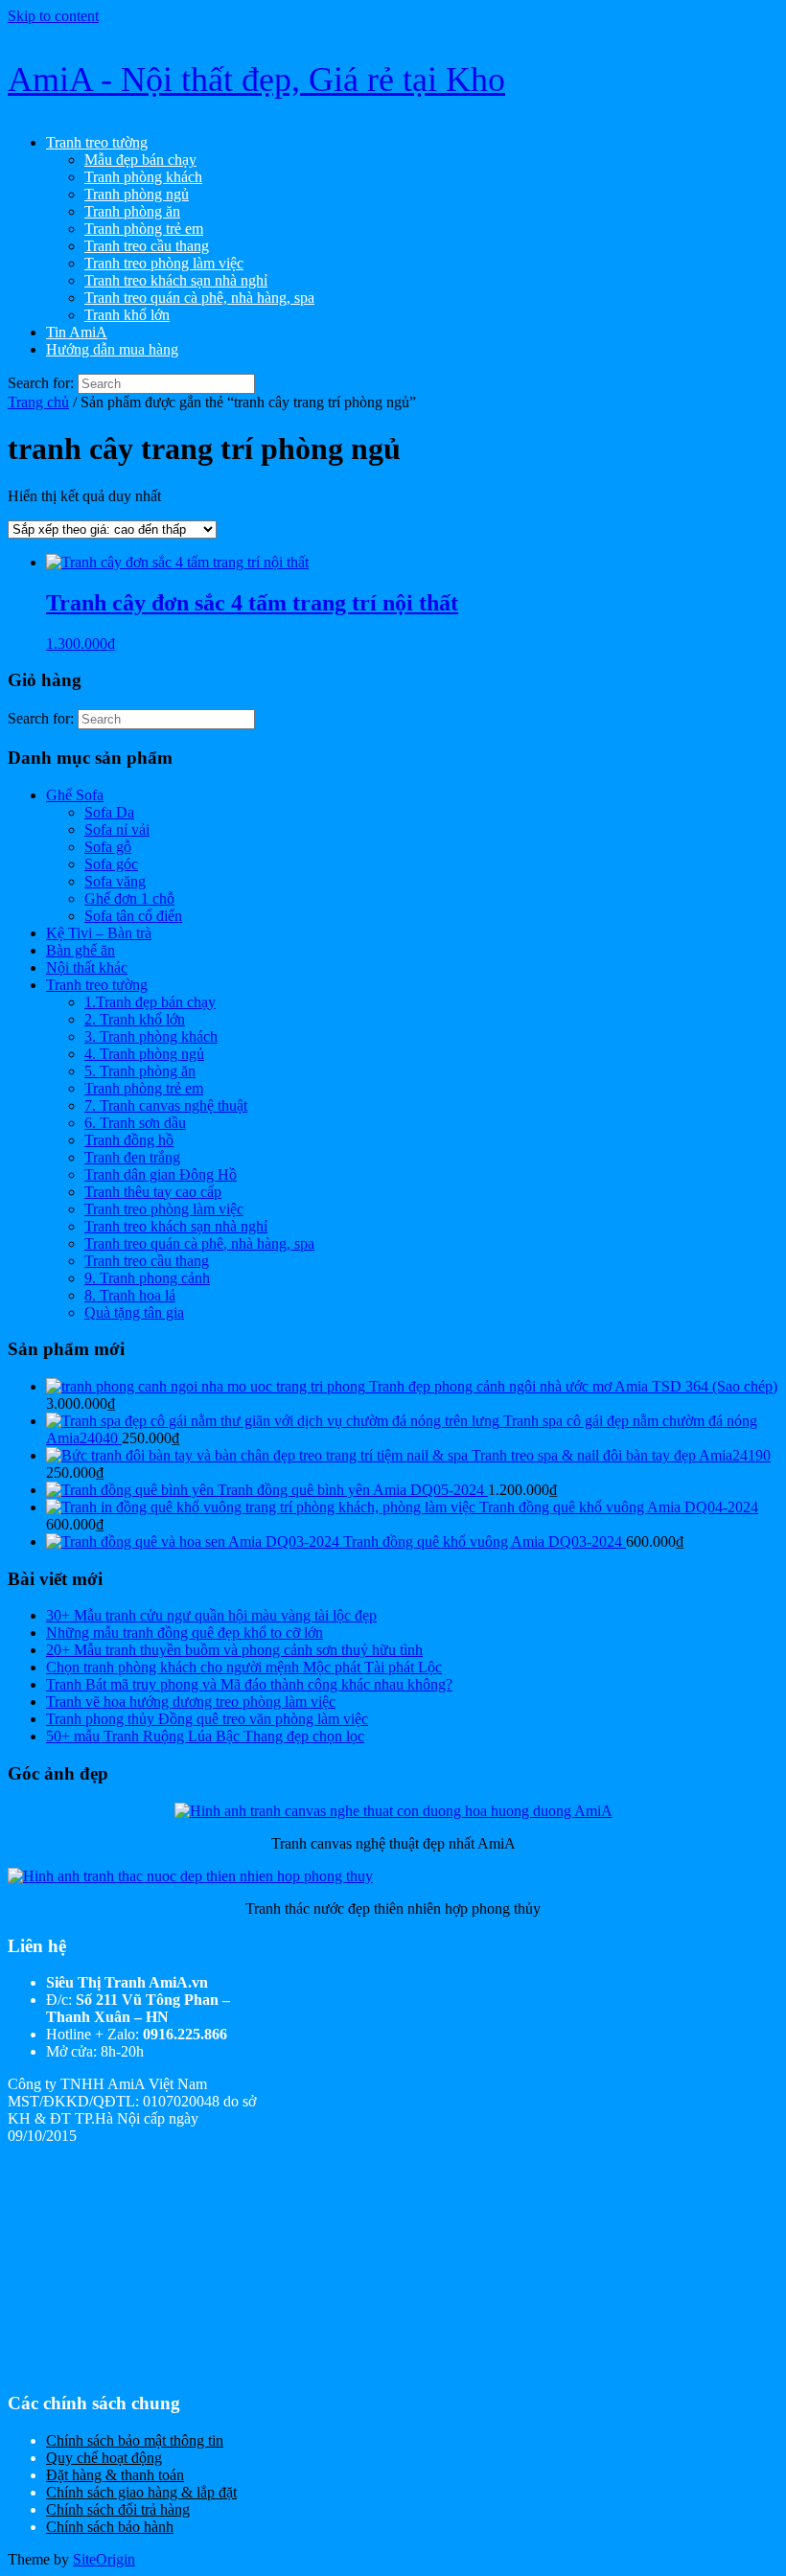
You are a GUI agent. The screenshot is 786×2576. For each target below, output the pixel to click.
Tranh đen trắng (132, 1157)
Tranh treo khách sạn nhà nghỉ (176, 280)
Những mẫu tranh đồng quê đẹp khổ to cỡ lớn (185, 1633)
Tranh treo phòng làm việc (164, 263)
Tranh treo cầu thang (147, 246)
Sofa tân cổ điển (133, 916)
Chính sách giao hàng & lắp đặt (141, 2492)
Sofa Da (109, 812)
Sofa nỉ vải (117, 829)
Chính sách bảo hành (110, 2527)
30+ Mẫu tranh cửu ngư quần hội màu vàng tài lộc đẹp (211, 1615)
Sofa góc (111, 864)
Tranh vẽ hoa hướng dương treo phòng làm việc (191, 1702)
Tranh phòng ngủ (137, 194)
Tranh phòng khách (143, 177)
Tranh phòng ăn (132, 211)
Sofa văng (115, 881)
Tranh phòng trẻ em (144, 229)
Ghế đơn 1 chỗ (129, 898)
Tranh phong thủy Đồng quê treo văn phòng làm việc (207, 1719)
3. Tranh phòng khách (151, 1036)
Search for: (41, 383)
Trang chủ (38, 402)
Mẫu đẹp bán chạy (140, 160)
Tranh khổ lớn (127, 315)
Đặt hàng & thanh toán (115, 2475)
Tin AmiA (77, 332)
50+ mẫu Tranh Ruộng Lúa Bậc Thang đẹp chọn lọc (205, 1736)
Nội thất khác (87, 967)
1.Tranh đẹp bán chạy (150, 1002)
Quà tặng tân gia (134, 1312)
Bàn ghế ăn (81, 950)
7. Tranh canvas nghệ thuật (166, 1105)
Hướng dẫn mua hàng (112, 349)
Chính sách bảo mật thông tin (135, 2440)
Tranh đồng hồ (129, 1140)
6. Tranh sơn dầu (135, 1123)
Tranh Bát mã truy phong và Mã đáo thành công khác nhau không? (249, 1684)
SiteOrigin (104, 2559)
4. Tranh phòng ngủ (144, 1054)
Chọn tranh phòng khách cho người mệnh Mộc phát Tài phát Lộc (244, 1667)
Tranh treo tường (97, 142)
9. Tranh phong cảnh (147, 1278)
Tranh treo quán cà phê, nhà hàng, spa (199, 298)
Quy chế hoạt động (104, 2458)
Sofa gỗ (108, 847)
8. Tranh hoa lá (130, 1295)
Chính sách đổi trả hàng (118, 2509)
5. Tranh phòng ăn (140, 1071)
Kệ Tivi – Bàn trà (99, 933)
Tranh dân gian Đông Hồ (161, 1174)
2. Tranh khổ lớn (135, 1019)
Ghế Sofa (75, 795)
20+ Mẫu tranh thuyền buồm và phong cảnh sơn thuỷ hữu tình (234, 1650)
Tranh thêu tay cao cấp (153, 1192)
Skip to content (53, 16)
